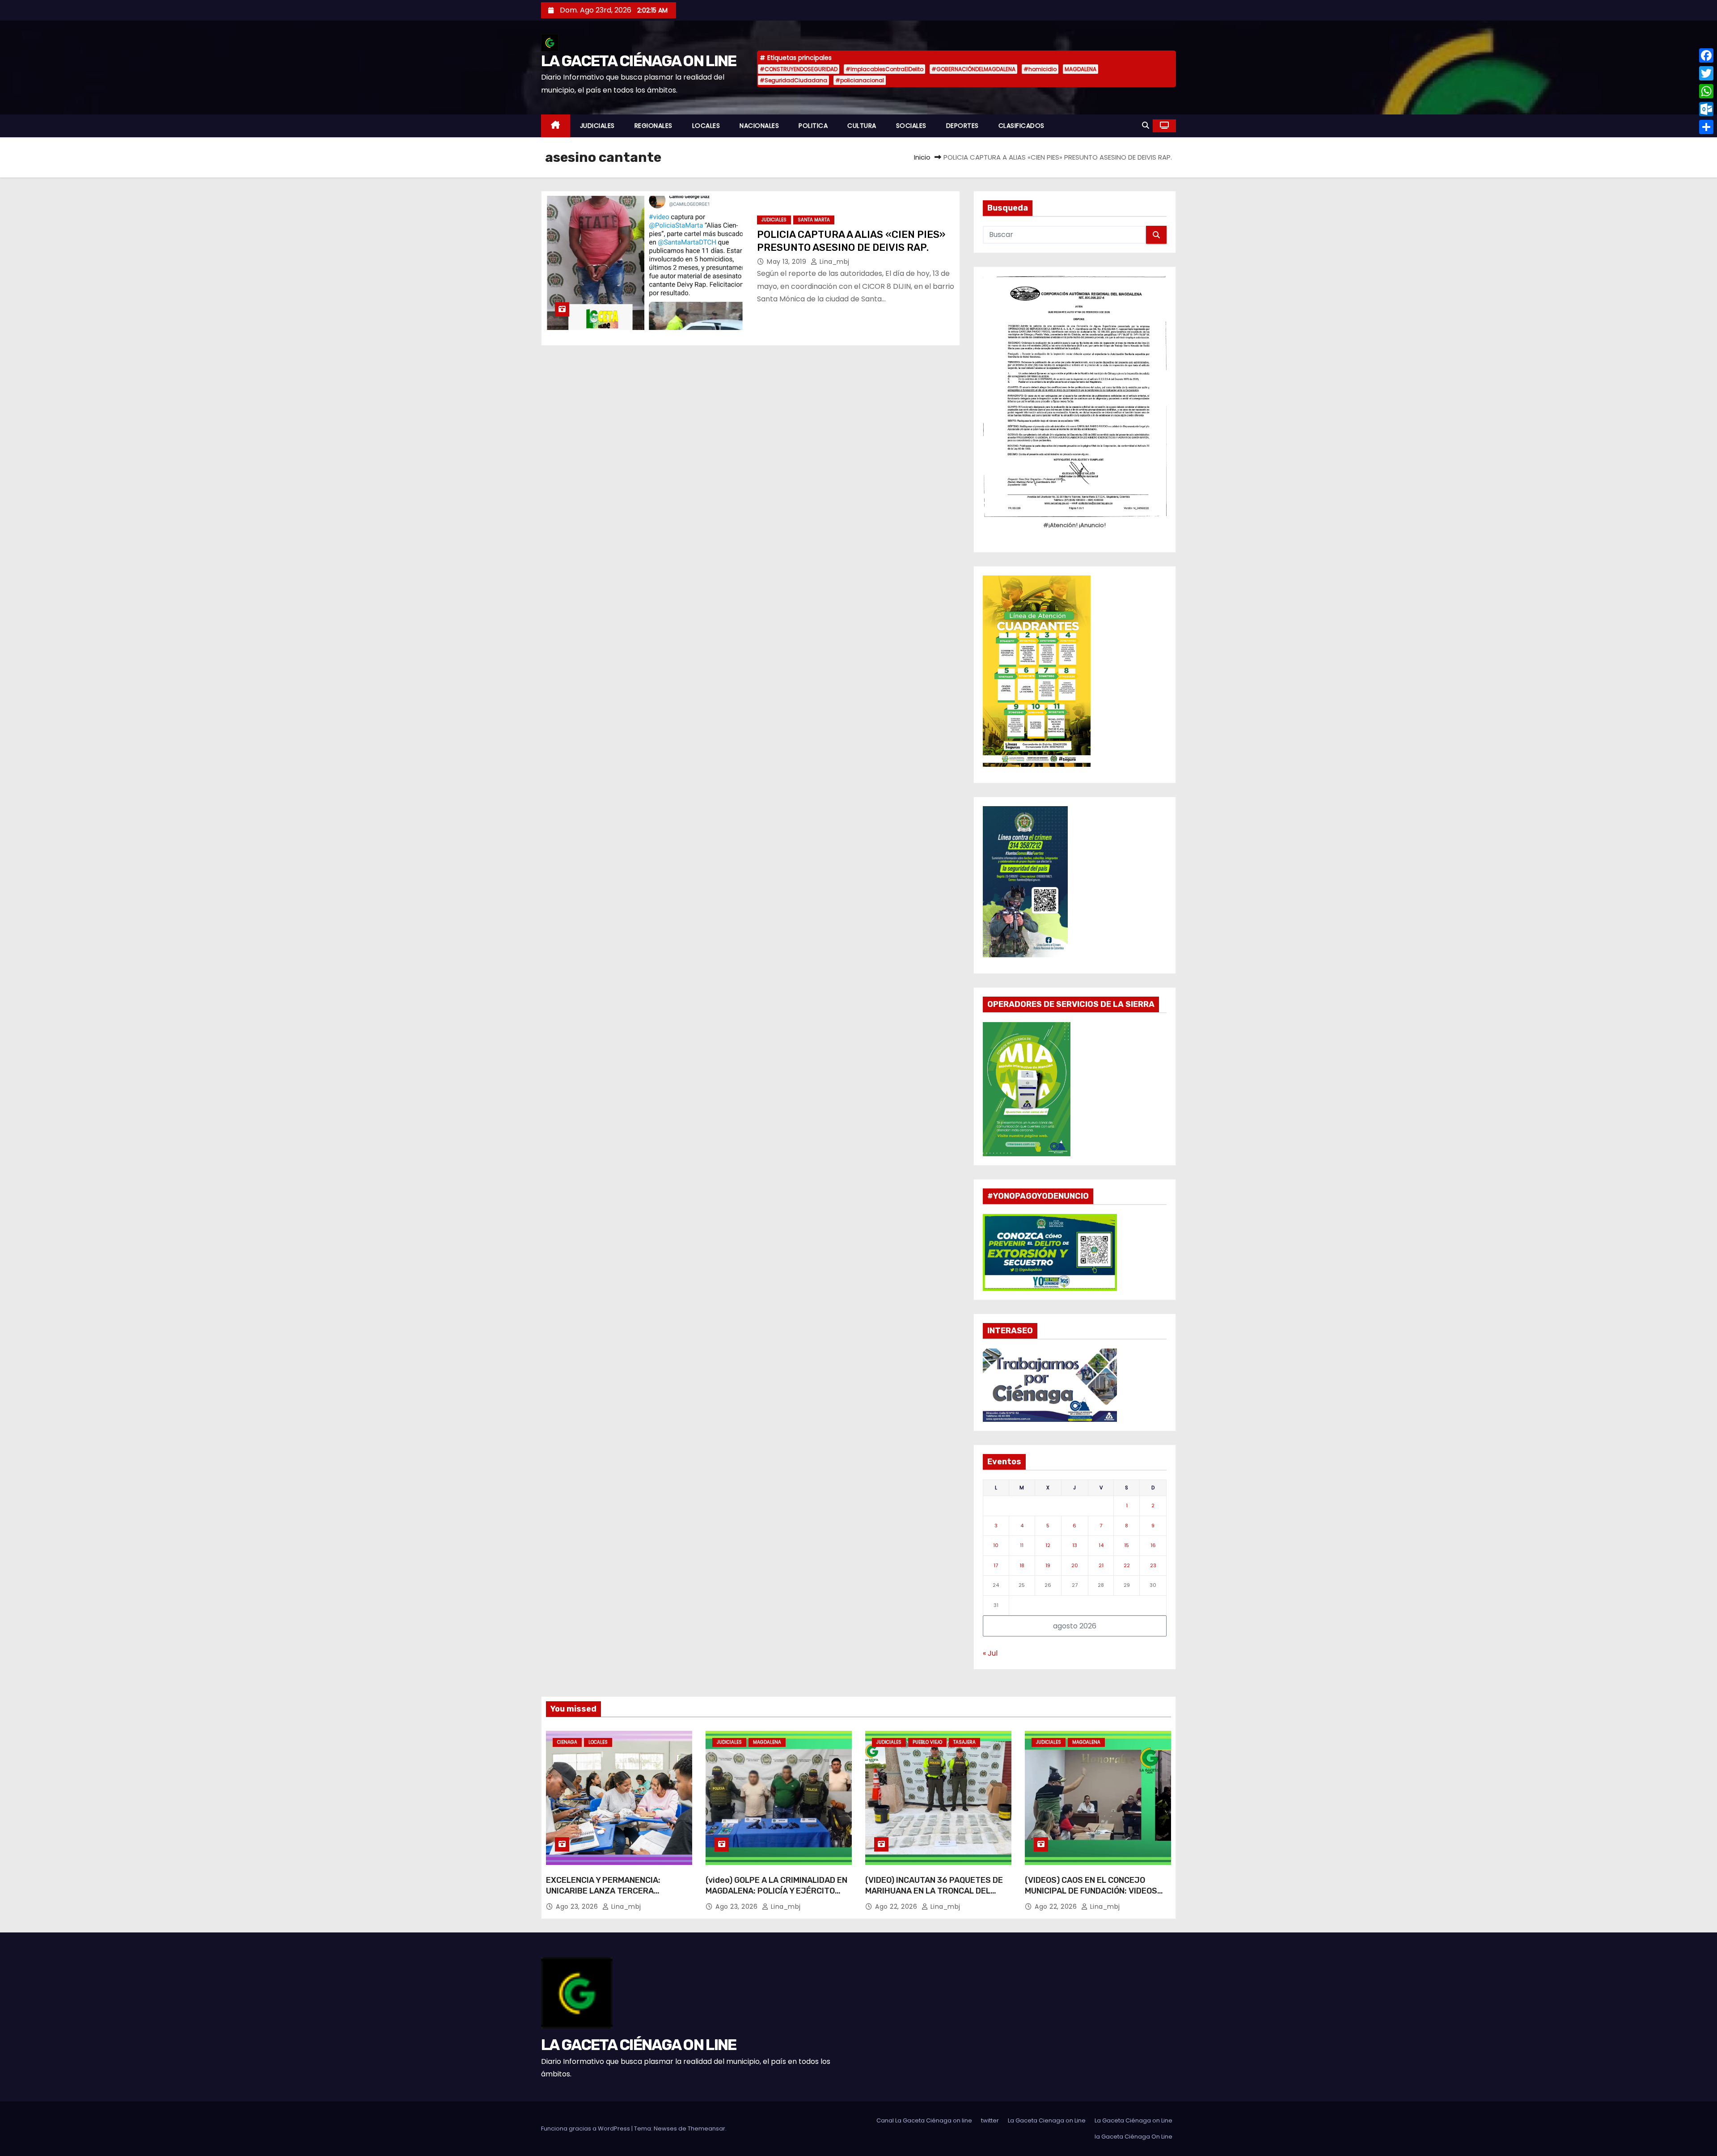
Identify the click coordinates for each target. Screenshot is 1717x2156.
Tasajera (964, 1742)
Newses (665, 2129)
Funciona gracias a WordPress (586, 2129)
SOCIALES (911, 126)
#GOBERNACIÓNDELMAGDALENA (973, 69)
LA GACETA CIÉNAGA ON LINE (639, 61)
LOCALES (706, 126)
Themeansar (706, 2129)
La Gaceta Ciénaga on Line (1133, 2120)
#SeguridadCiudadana (793, 80)
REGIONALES (653, 126)
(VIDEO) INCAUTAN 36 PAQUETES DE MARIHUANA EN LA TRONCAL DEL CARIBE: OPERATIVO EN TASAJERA (934, 1891)
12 (1048, 1545)
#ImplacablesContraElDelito (884, 69)
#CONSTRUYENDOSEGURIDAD (799, 69)
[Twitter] (1706, 73)
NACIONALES (759, 126)
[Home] (556, 126)
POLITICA (813, 126)
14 (1101, 1545)
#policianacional (860, 80)
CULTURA (862, 126)
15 (1127, 1545)
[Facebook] (1706, 55)
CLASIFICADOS (1021, 126)
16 (1153, 1545)
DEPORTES (962, 126)
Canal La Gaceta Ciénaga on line (924, 2120)
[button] (1146, 125)
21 (1101, 1565)
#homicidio (1040, 69)
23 (1153, 1565)
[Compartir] (1706, 127)
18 (1022, 1565)
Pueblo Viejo (927, 1742)
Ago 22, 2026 (897, 1907)
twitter (990, 2120)
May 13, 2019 (788, 262)
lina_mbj (833, 262)
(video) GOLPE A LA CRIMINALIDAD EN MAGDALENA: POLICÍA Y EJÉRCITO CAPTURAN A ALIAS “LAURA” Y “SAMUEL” (776, 1896)
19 (1048, 1565)
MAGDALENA (1081, 69)
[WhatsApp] (1706, 91)
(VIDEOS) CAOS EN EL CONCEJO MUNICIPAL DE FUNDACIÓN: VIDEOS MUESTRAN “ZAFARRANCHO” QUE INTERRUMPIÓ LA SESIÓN (1091, 1896)
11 (1022, 1545)
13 (1075, 1545)
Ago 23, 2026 (578, 1907)
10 (996, 1545)
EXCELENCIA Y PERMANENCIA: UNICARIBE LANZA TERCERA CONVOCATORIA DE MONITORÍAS (607, 1891)
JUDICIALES (597, 126)
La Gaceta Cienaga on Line (1047, 2120)
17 (996, 1565)
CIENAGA (567, 1742)
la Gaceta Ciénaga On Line (1133, 2137)
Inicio (922, 157)
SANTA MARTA (814, 220)
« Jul (990, 1653)
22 (1127, 1565)
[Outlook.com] (1706, 109)
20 (1075, 1565)
